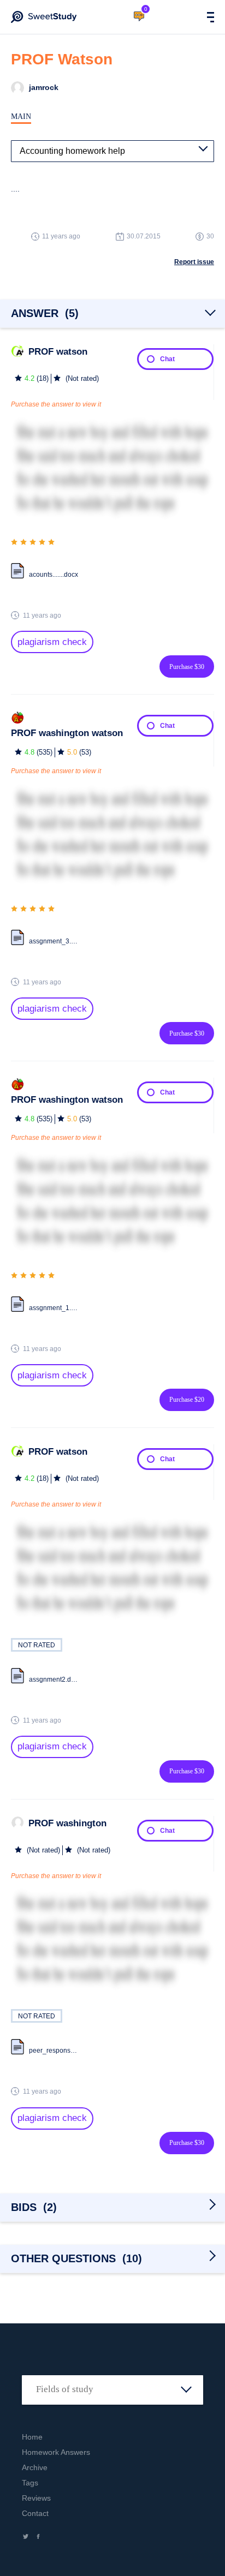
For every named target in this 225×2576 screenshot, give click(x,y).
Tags (30, 2483)
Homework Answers (56, 2452)
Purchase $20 (187, 1400)
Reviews (36, 2498)
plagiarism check (52, 642)
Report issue (194, 262)
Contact (35, 2513)
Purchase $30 (187, 667)
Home (32, 2437)
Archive (35, 2467)
